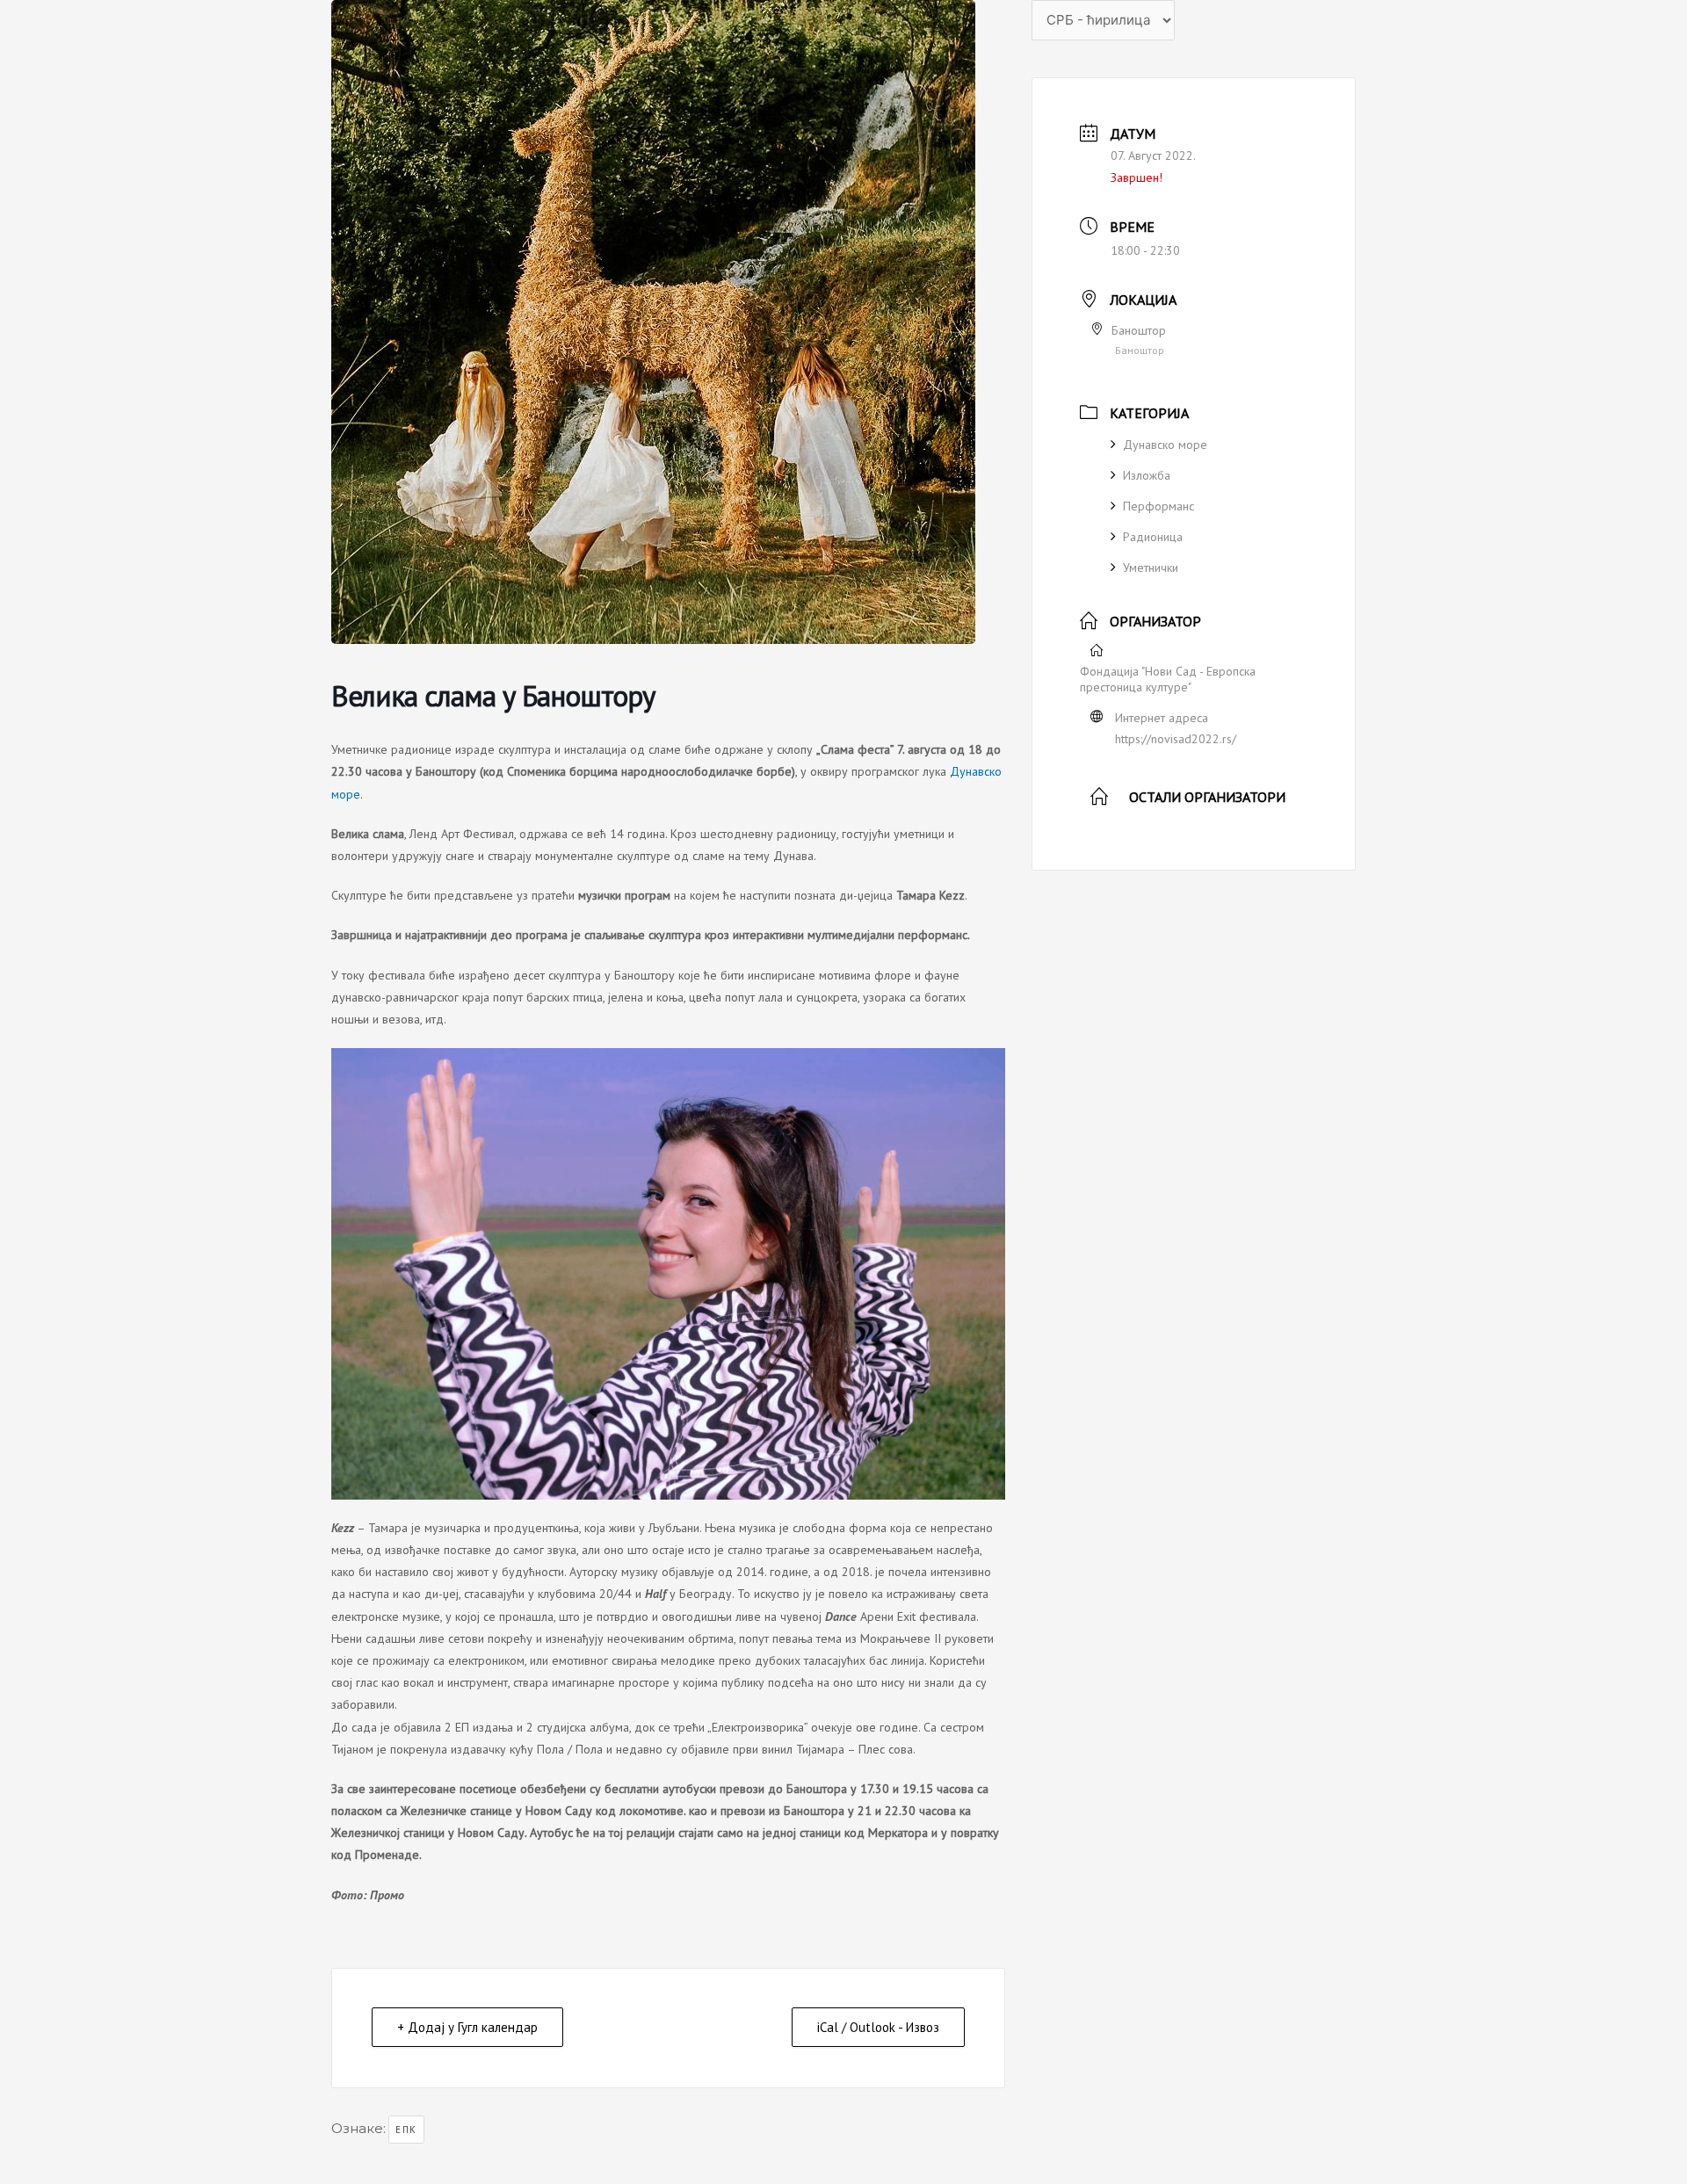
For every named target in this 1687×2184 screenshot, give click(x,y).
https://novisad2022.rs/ (1176, 739)
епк (406, 2130)
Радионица (1153, 537)
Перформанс (1158, 506)
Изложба (1147, 475)
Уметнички (1151, 568)
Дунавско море (1165, 445)
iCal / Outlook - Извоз (878, 2027)
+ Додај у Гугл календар (467, 2027)
